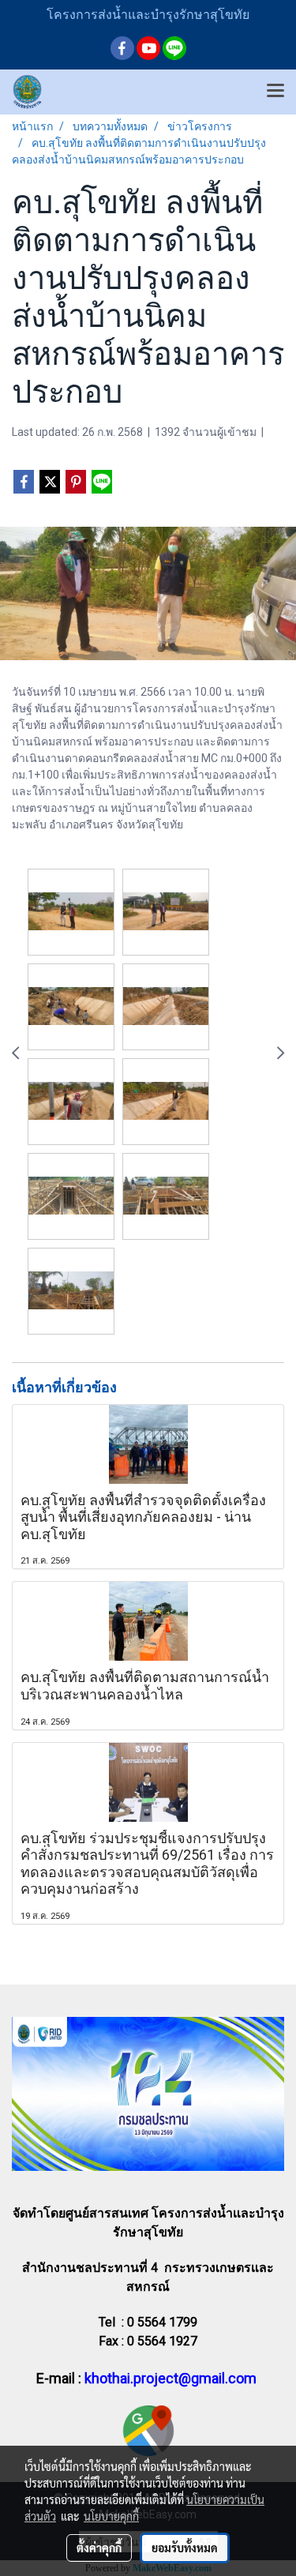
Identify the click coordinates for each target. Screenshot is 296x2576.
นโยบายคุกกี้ (111, 2516)
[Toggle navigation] (275, 92)
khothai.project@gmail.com (170, 2378)
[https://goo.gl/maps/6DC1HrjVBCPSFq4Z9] (148, 2430)
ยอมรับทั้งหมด (185, 2548)
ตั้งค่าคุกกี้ (99, 2548)
